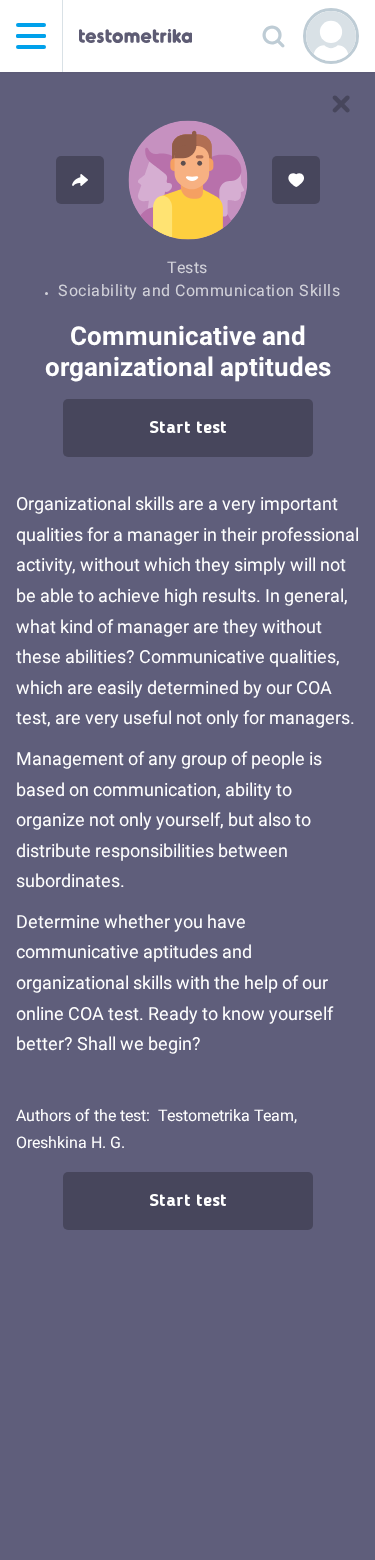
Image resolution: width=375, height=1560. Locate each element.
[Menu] (31, 36)
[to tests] (341, 104)
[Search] (273, 36)
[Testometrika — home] (135, 36)
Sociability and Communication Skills (199, 290)
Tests (187, 267)
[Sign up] (331, 36)
